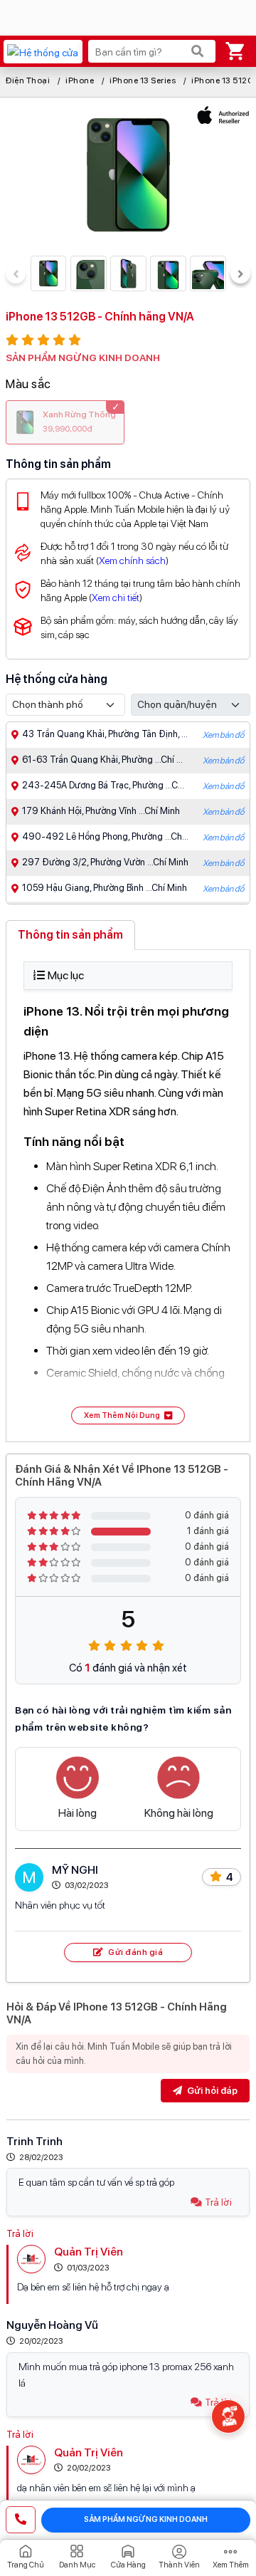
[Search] (198, 51)
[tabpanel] (128, 1193)
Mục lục (66, 975)
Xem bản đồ (223, 735)
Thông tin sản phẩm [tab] (70, 935)
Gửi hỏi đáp (211, 2091)
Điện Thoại (28, 80)
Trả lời (218, 2202)
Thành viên (179, 2565)
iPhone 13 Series (143, 80)
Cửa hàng (128, 2565)
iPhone (80, 80)
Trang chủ (26, 2565)
